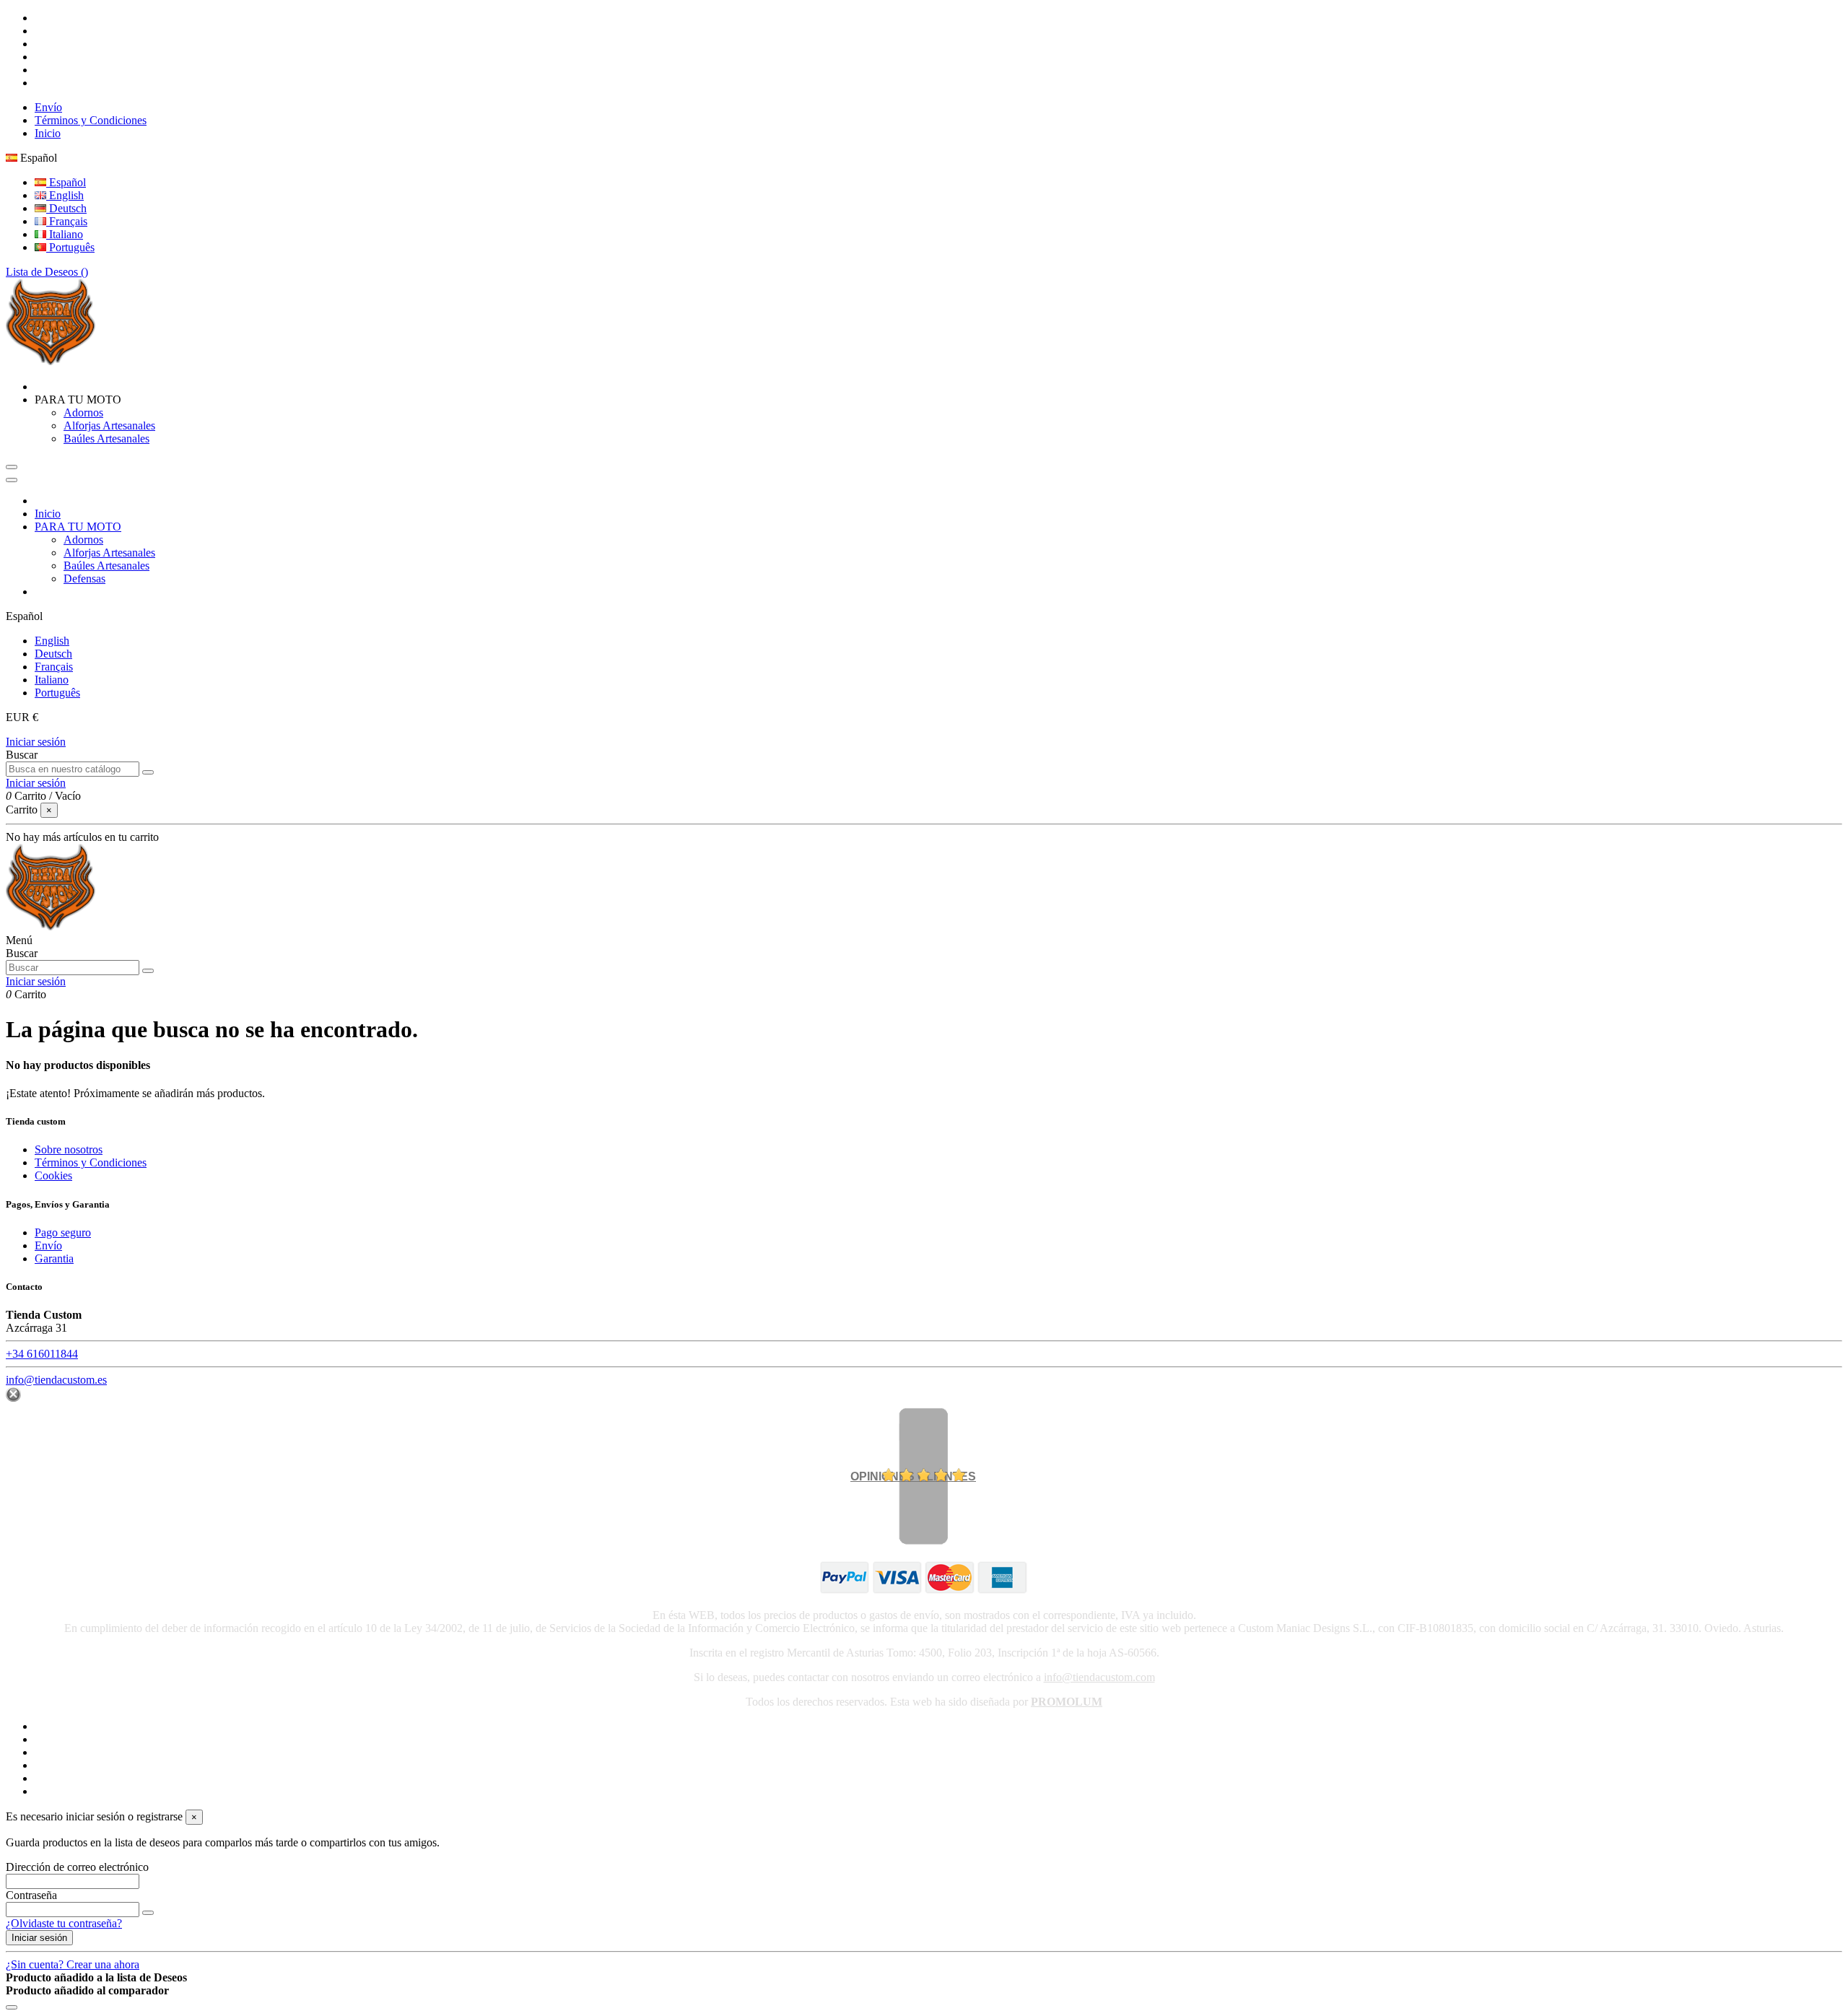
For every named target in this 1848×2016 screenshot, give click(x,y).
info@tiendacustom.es (56, 1380)
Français (67, 221)
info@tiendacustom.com (1099, 1677)
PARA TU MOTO (78, 527)
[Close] (12, 480)
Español (66, 182)
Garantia (54, 1258)
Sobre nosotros (69, 1149)
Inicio (48, 133)
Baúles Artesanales (106, 438)
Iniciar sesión (36, 742)
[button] (78, 400)
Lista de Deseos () (47, 272)
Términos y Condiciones (91, 120)
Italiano (65, 234)
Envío (48, 107)
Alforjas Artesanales (109, 426)
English (65, 195)
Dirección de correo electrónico (77, 1867)
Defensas (84, 579)
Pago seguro (63, 1232)
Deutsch (66, 208)
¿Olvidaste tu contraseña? (64, 1923)
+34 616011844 (42, 1354)
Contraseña (31, 1895)
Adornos (83, 413)
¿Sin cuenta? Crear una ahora (73, 1964)
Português (70, 247)
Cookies (53, 1175)
